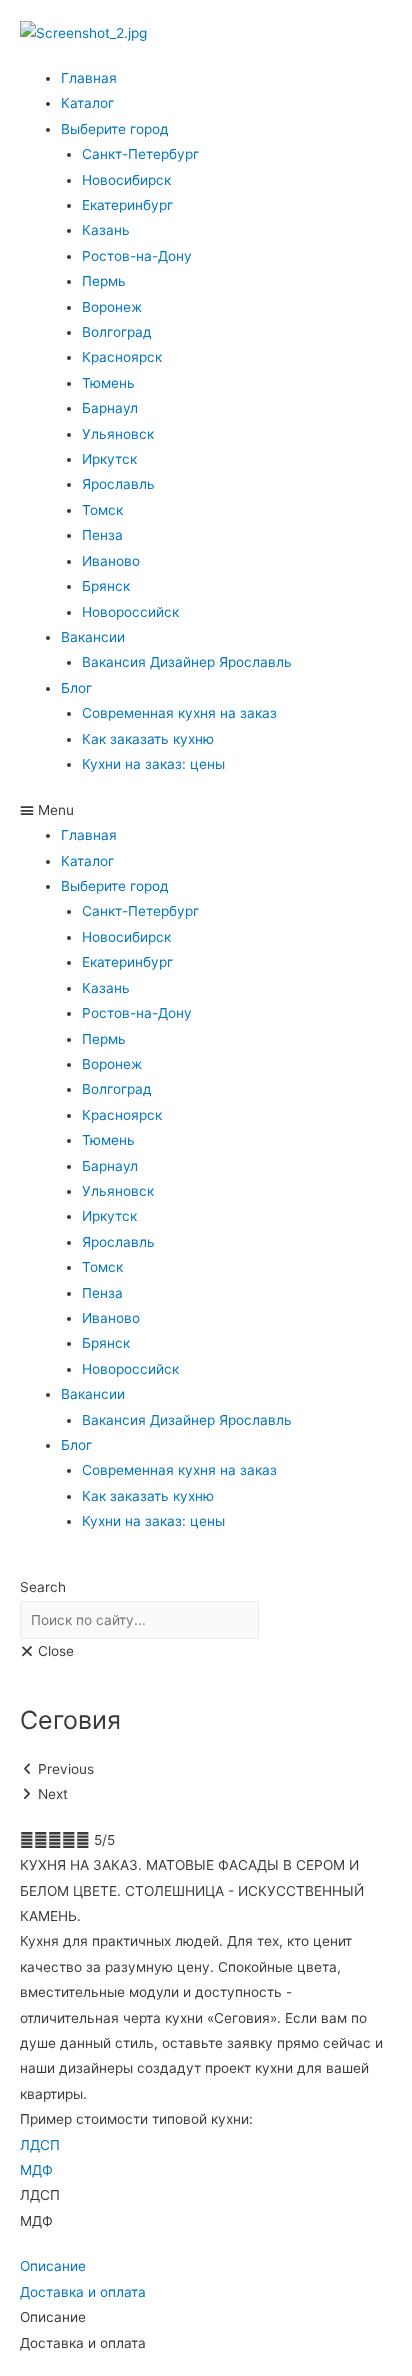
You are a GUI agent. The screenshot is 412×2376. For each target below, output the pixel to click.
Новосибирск (126, 180)
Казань (106, 230)
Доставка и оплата (83, 2292)
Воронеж (112, 307)
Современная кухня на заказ (179, 713)
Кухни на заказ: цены (153, 764)
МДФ (36, 2170)
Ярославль (118, 484)
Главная (89, 78)
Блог (76, 688)
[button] (206, 810)
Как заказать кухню (148, 739)
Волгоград (117, 332)
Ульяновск (118, 434)
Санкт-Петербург (140, 154)
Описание (53, 2266)
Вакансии (93, 637)
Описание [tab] (53, 2317)
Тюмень (108, 383)
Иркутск (109, 459)
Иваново (111, 561)
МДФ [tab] (36, 2221)
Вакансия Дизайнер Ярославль (187, 662)
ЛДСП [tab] (40, 2195)
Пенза (102, 535)
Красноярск (122, 357)
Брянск (106, 586)
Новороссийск (130, 612)
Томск (102, 510)
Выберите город (115, 129)
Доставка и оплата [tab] (83, 2343)
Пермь (104, 281)
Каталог (87, 103)
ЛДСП (40, 2145)
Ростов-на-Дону (137, 256)
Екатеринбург (127, 205)
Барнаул (110, 408)
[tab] (206, 2145)
